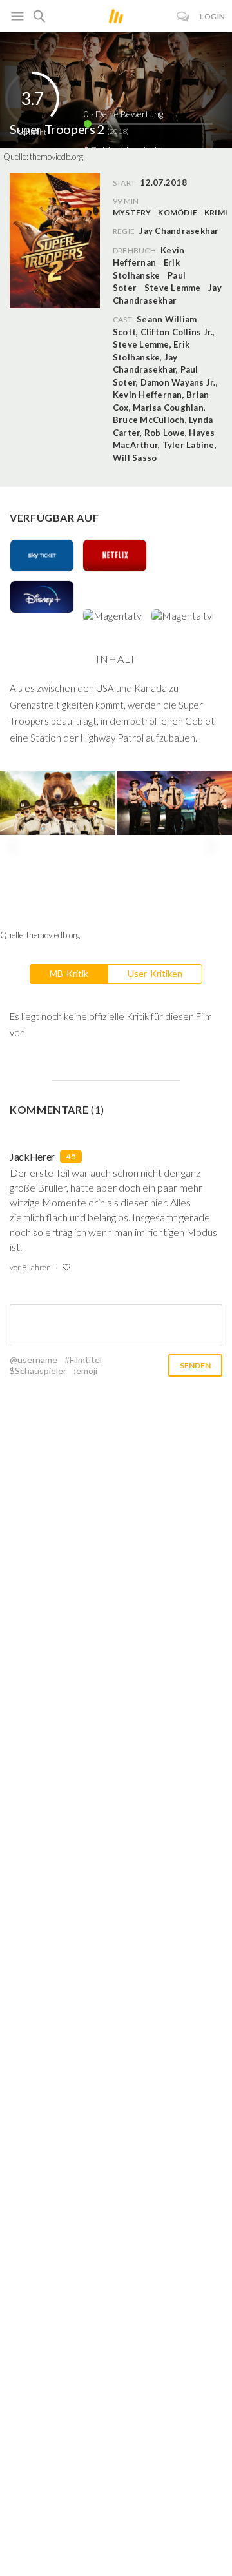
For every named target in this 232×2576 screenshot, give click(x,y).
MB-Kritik (69, 973)
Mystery (132, 212)
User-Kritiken (155, 973)
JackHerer (32, 1156)
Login (213, 16)
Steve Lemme (173, 288)
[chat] (183, 16)
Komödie (178, 212)
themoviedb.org (56, 157)
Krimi (216, 212)
